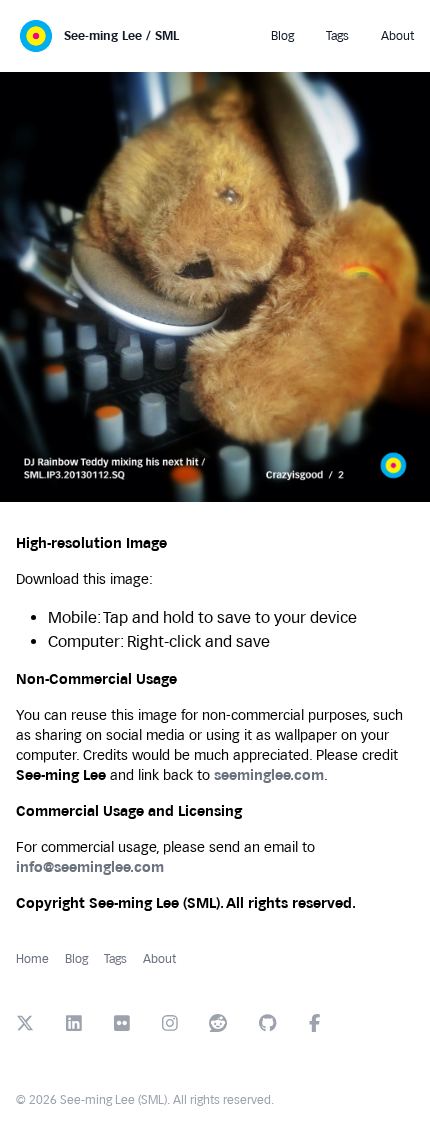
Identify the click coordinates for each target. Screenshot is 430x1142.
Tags (115, 959)
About (159, 959)
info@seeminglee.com (90, 867)
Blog (76, 959)
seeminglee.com (269, 775)
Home (32, 959)
